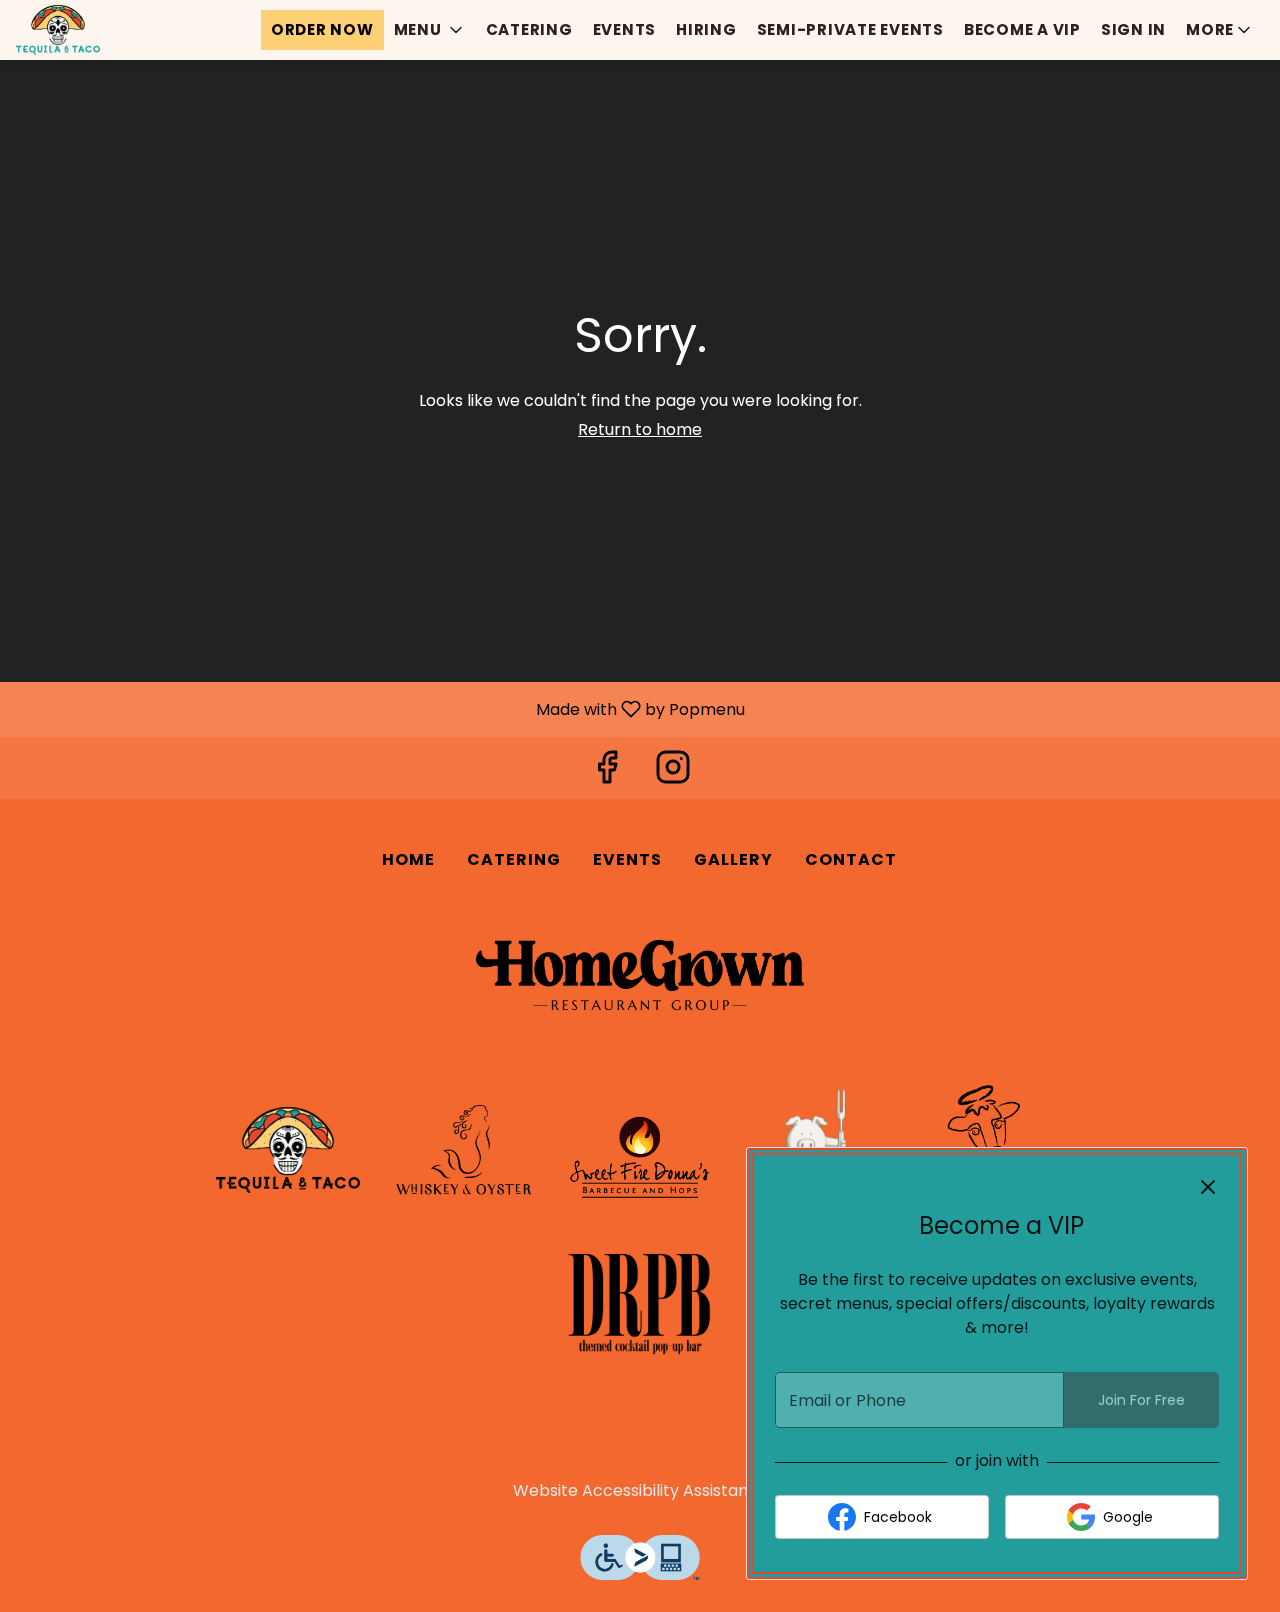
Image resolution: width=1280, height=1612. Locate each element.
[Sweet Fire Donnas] (640, 1151)
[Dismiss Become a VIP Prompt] (1208, 1187)
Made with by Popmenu (380, 708)
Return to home (640, 429)
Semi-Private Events (850, 29)
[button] (430, 30)
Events (625, 29)
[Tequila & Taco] (288, 1151)
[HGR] (640, 976)
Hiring (706, 29)
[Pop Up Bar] (640, 1302)
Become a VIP (1022, 29)
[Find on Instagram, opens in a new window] (673, 772)
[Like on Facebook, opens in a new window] (607, 772)
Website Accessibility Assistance (640, 1491)
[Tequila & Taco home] (106, 30)
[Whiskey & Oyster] (464, 1151)
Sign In (1133, 29)
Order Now (322, 29)
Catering (529, 29)
